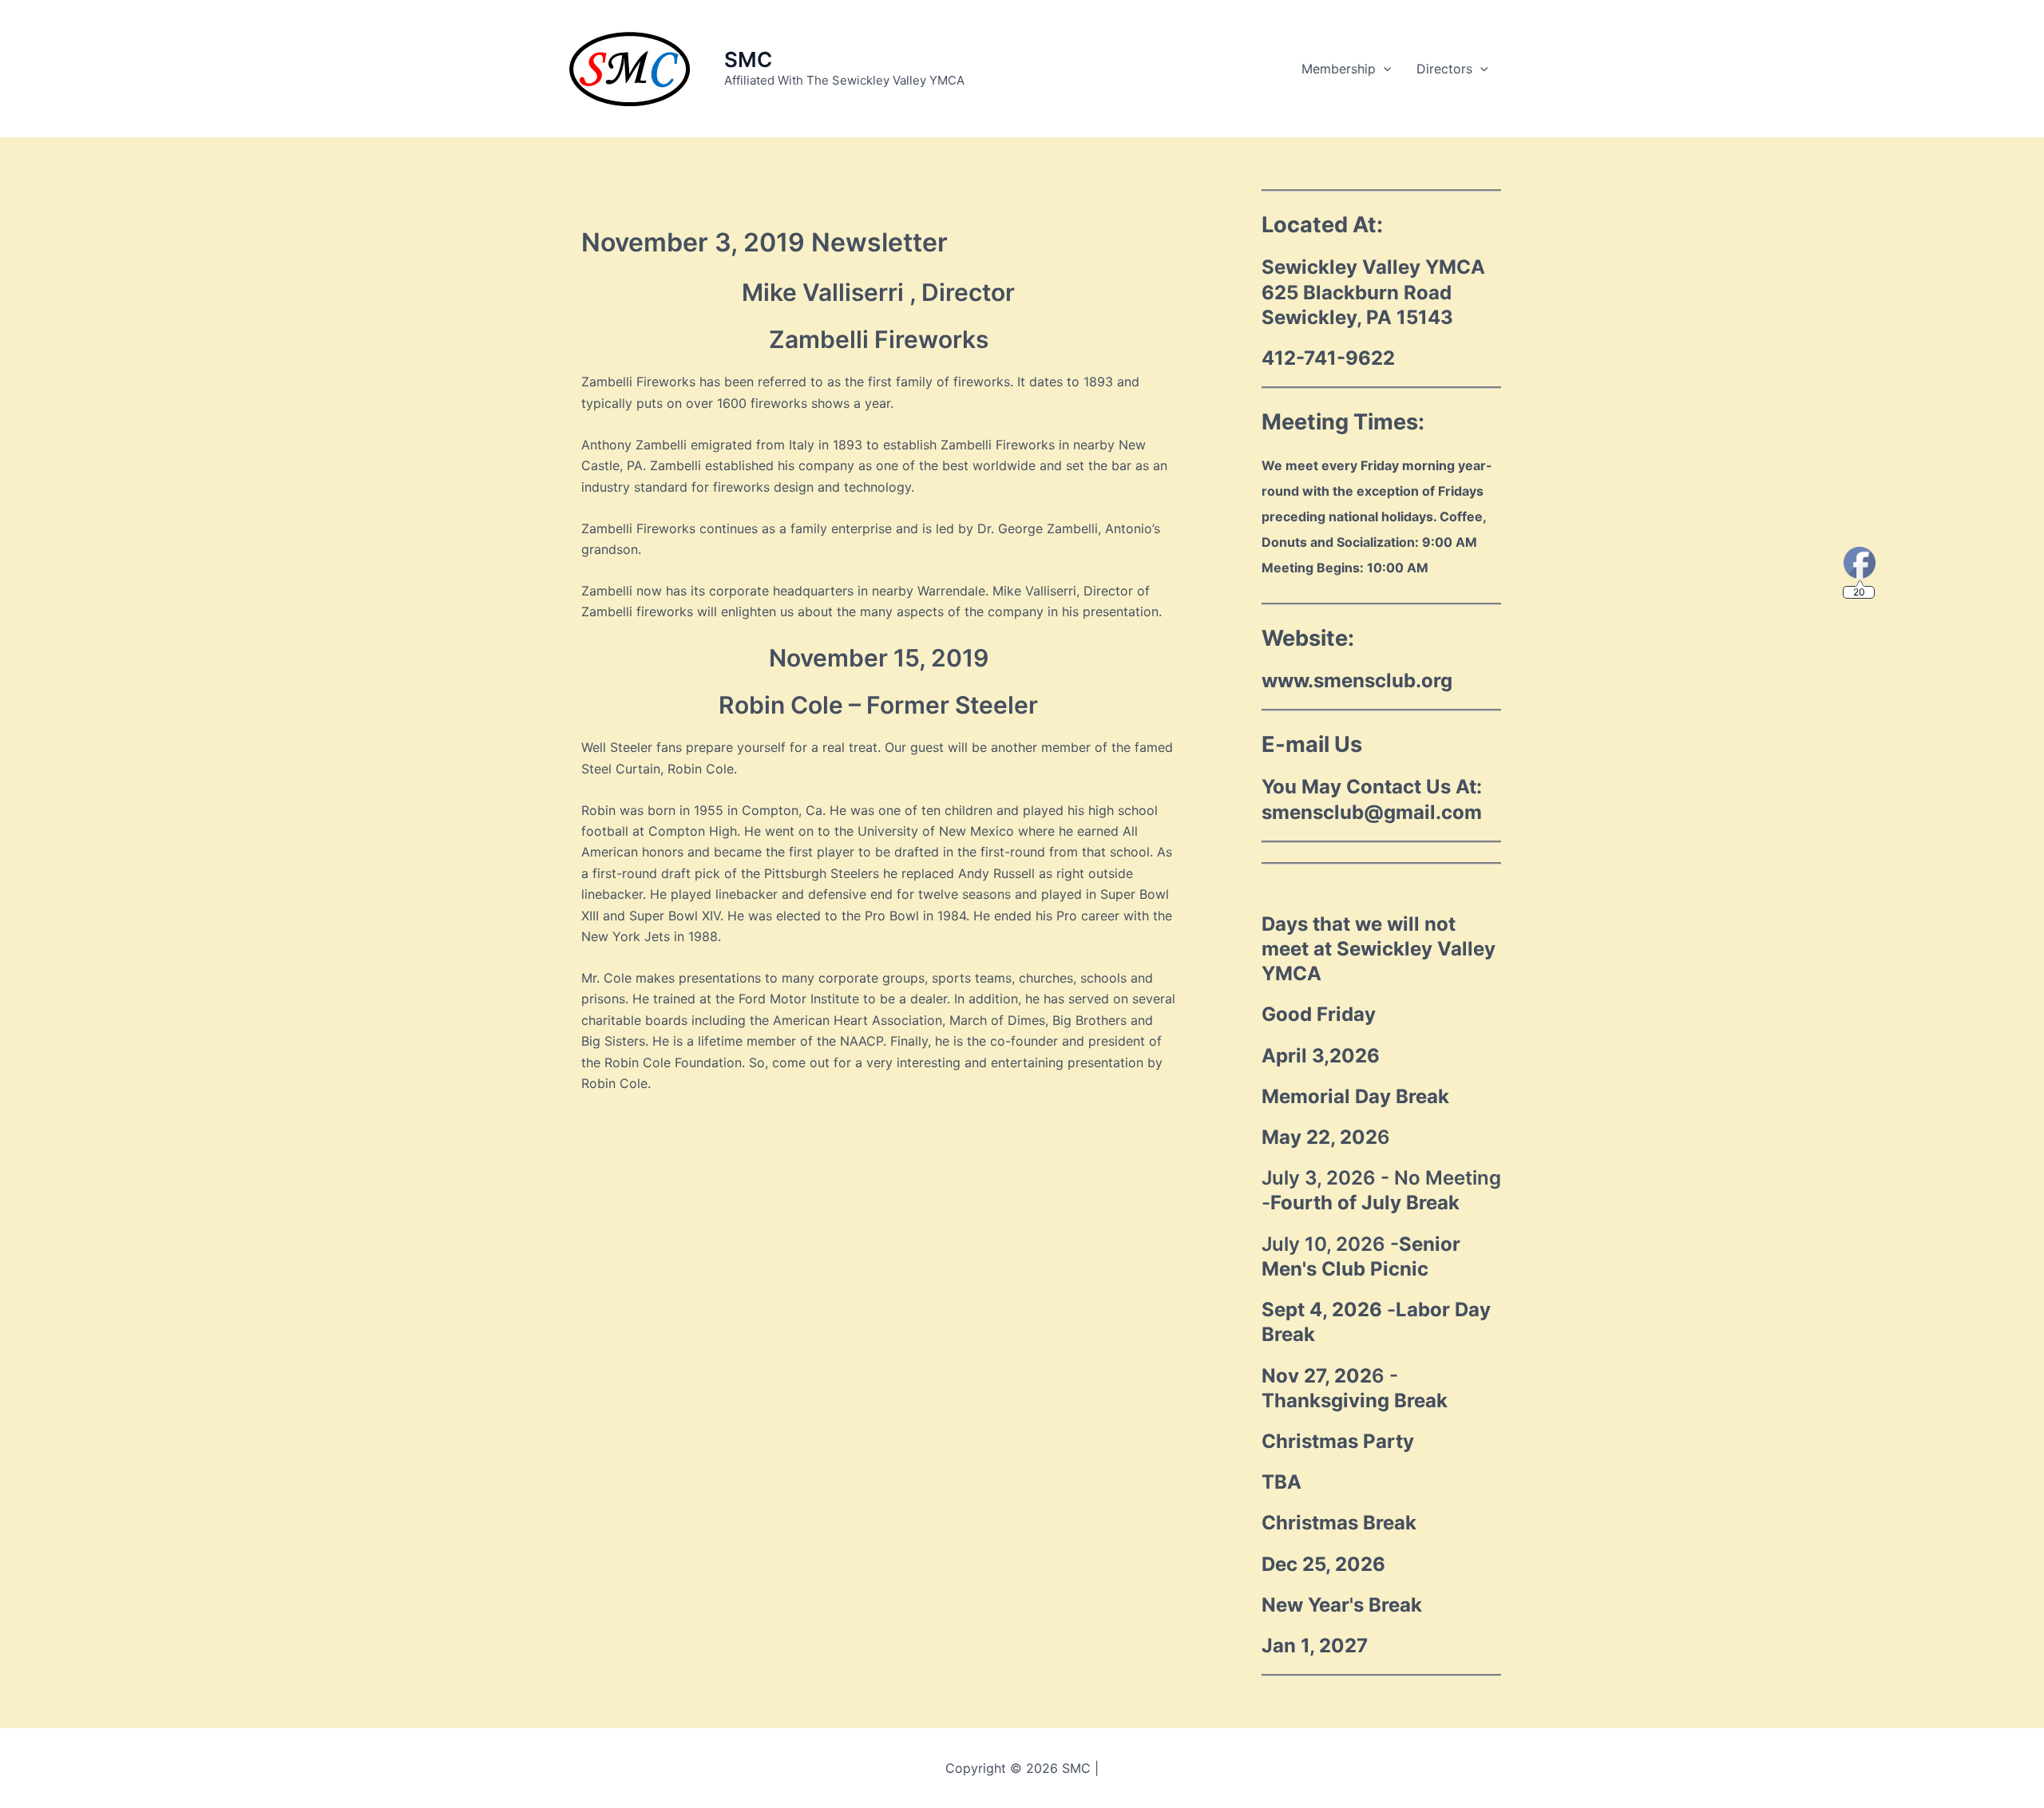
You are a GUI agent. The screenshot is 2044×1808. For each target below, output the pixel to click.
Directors (1444, 69)
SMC (748, 59)
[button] (1384, 69)
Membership (1339, 69)
